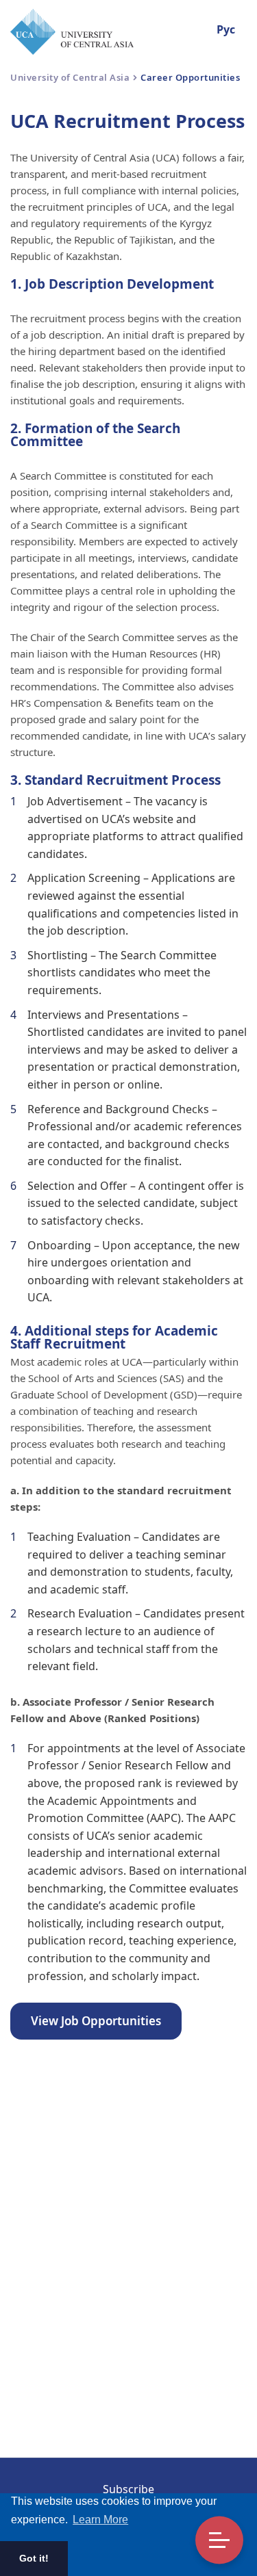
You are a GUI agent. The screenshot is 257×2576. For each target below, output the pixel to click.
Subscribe (128, 2489)
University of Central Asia (70, 77)
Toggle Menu (219, 2540)
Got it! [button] (34, 2558)
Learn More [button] (100, 2520)
